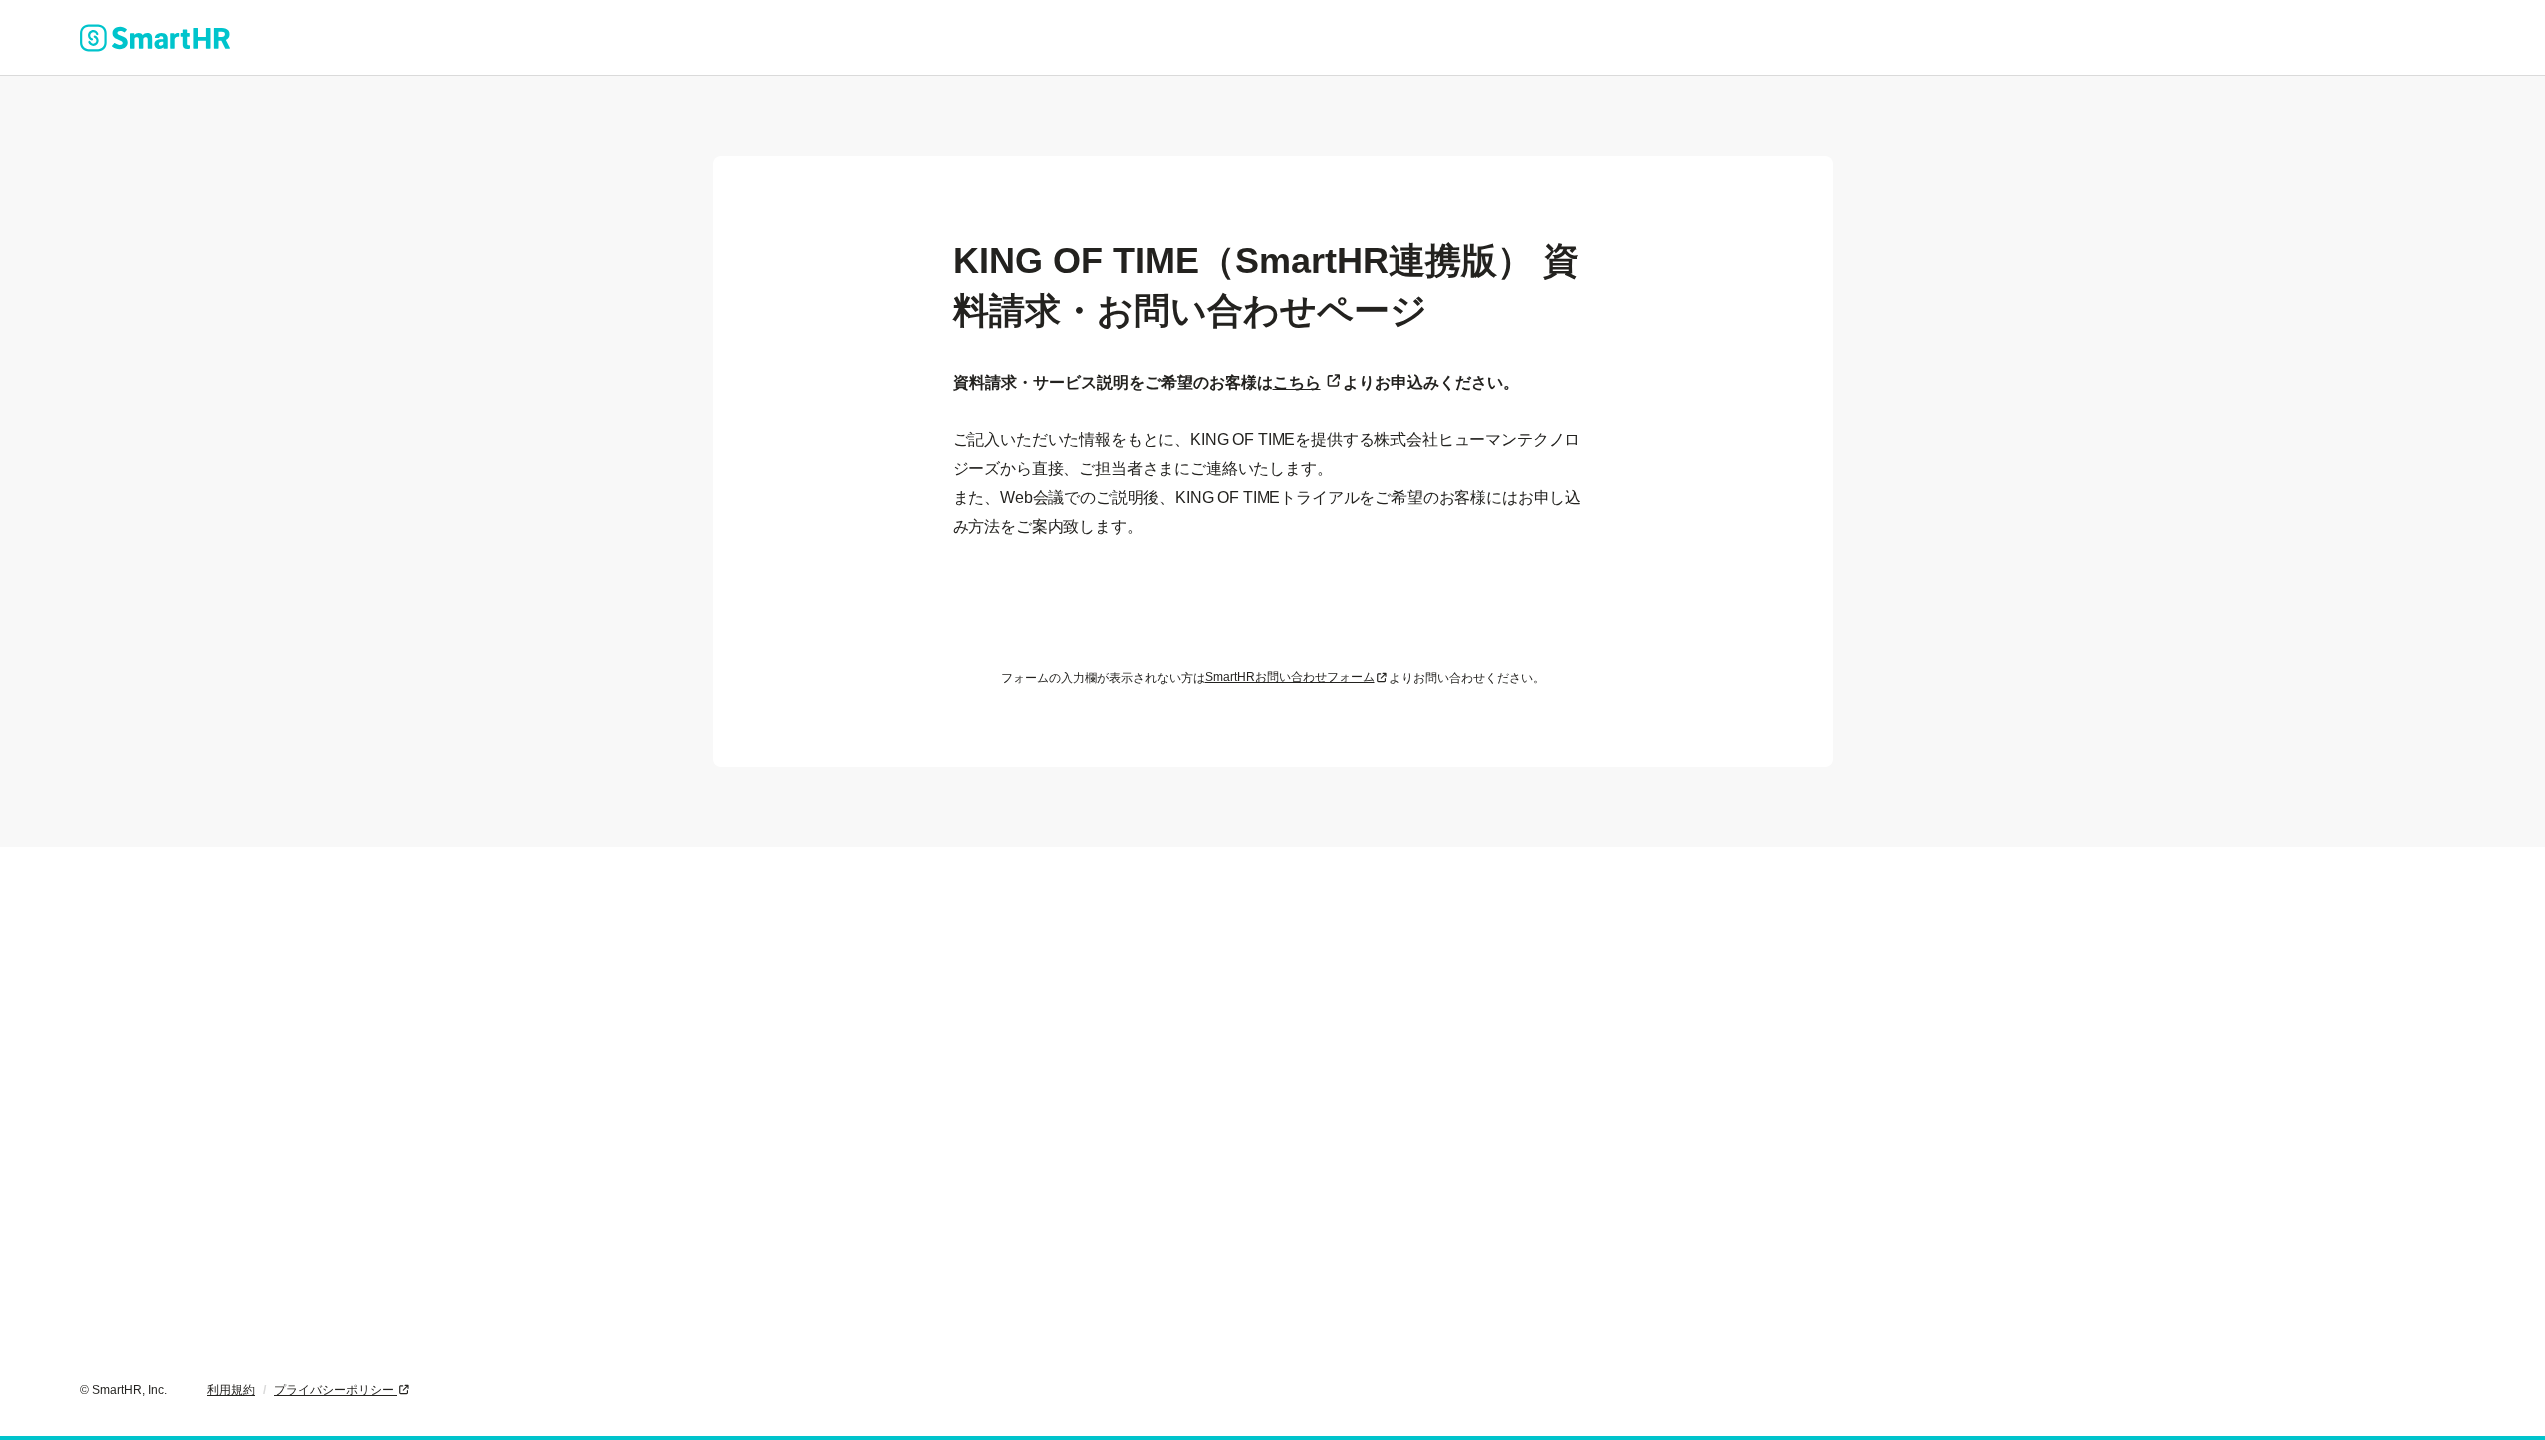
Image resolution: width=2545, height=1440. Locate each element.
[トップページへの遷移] (155, 38)
